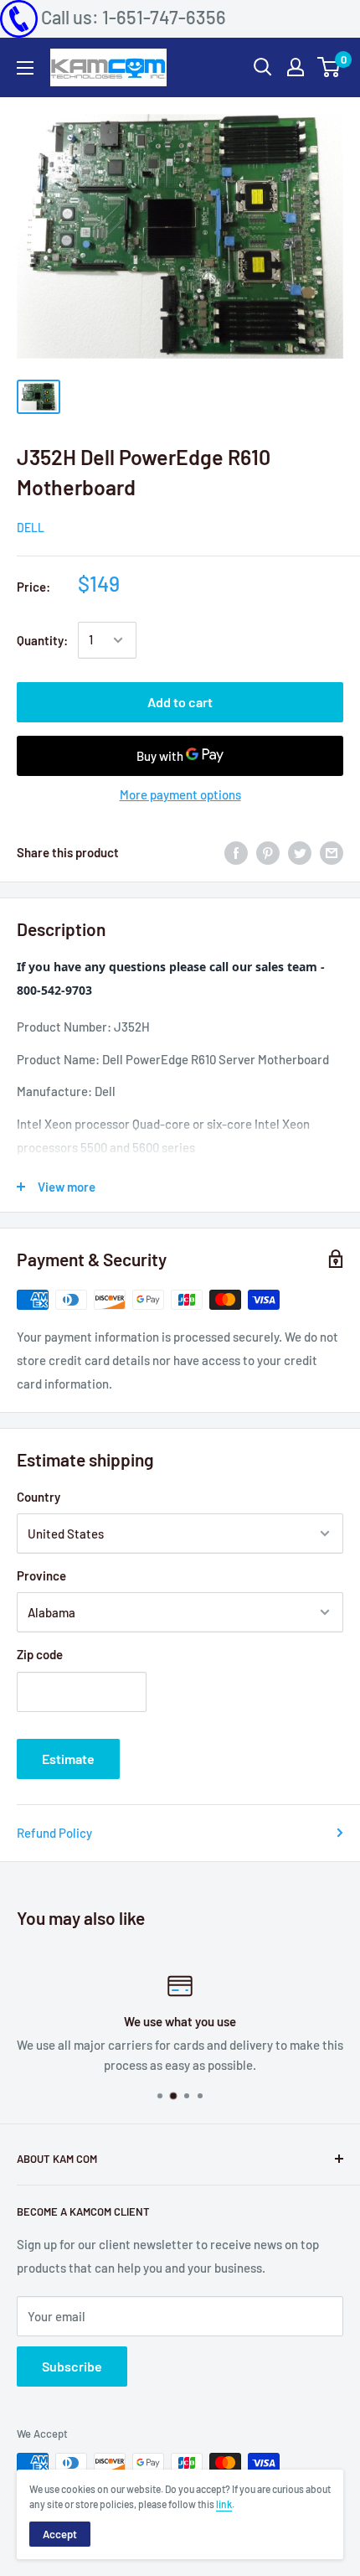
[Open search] (263, 67)
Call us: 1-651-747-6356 (134, 17)
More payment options (180, 794)
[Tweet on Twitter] (300, 852)
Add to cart (180, 702)
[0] (329, 67)
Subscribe (72, 2366)
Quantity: (42, 640)
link (224, 2504)
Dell (31, 528)
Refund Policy (54, 1833)
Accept (60, 2534)
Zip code (40, 1654)
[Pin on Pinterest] (268, 852)
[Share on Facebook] (236, 852)
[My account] (296, 67)
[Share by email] (332, 852)
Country (39, 1497)
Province (41, 1575)
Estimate (68, 1759)
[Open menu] (25, 68)
